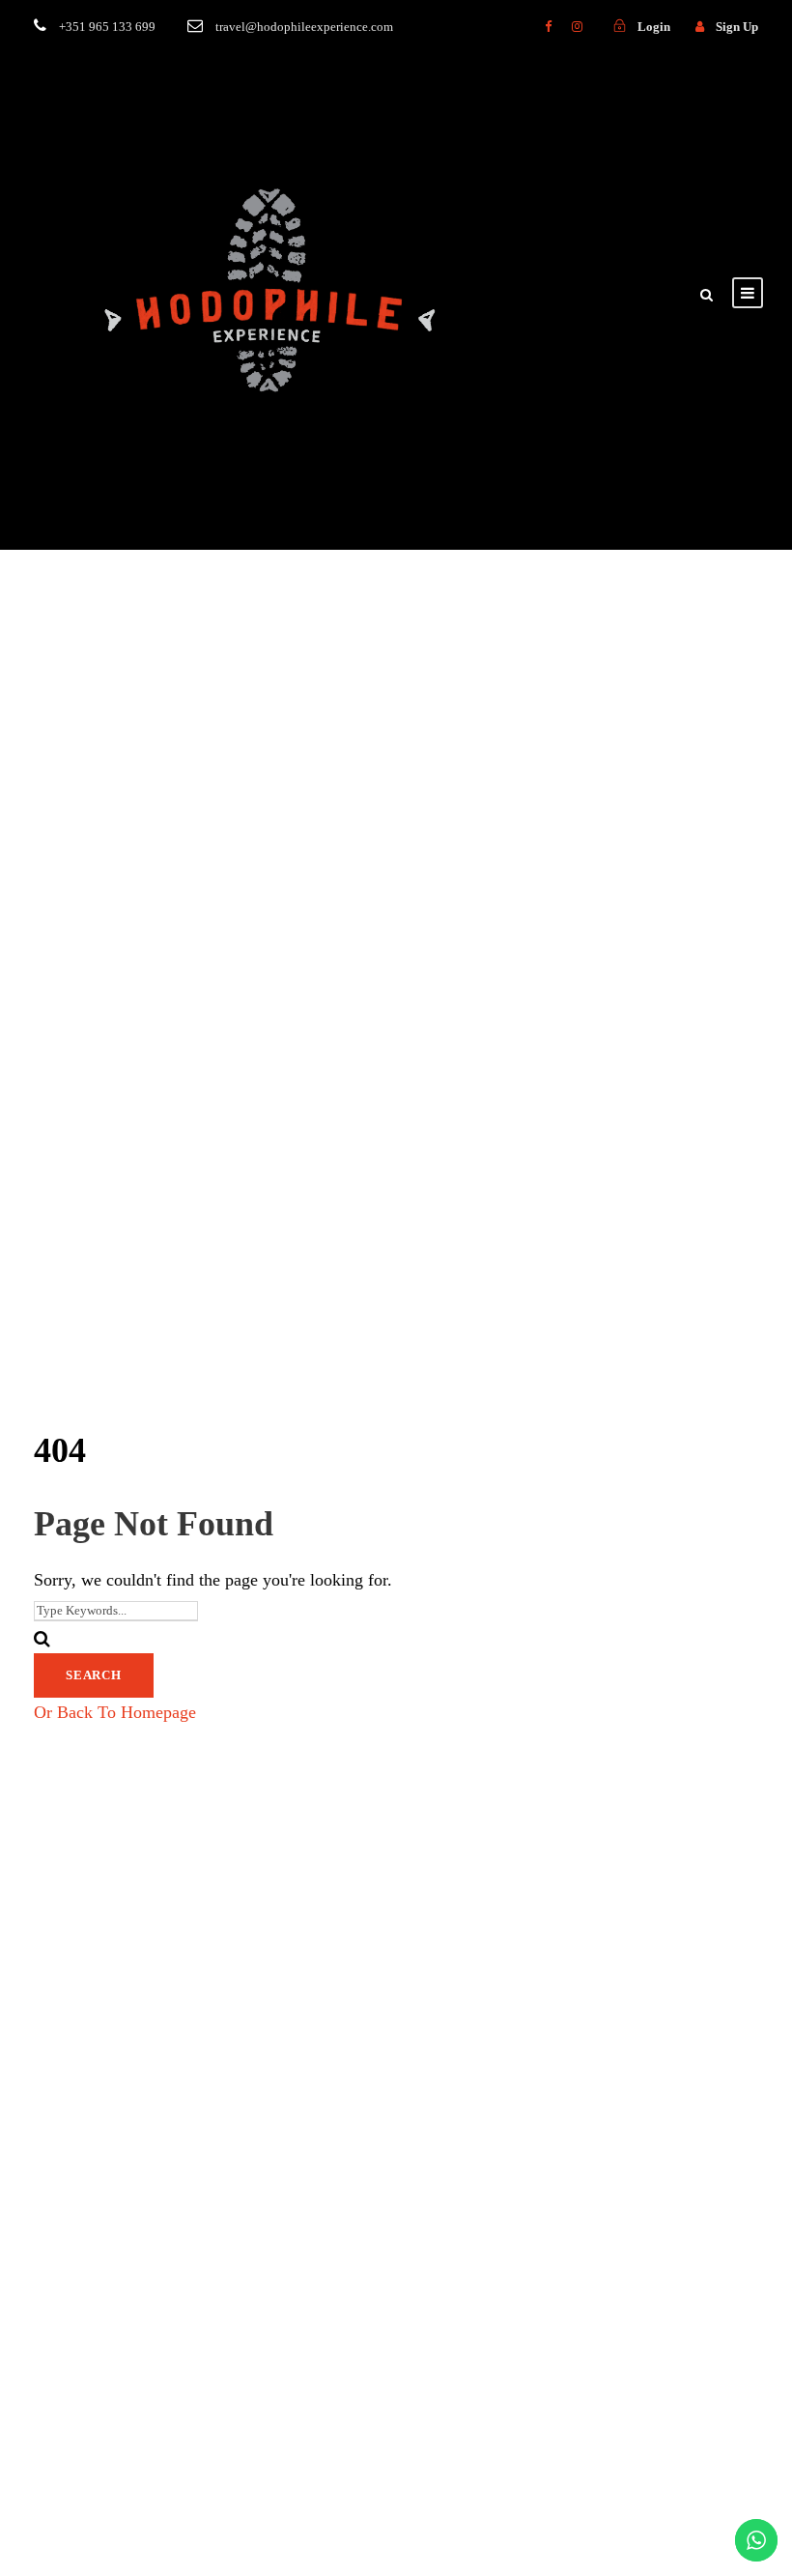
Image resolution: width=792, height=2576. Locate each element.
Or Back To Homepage (115, 1712)
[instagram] (577, 27)
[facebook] (548, 27)
